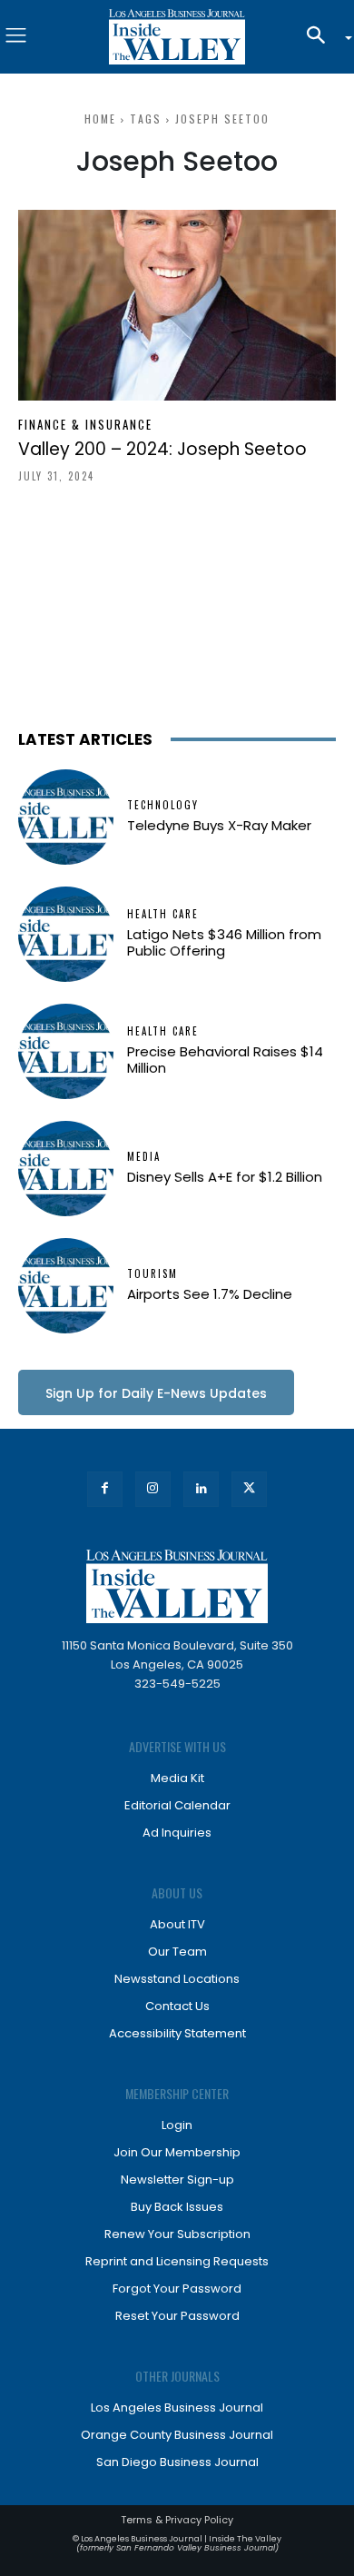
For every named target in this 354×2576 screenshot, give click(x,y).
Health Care (163, 914)
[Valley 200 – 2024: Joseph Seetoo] (177, 305)
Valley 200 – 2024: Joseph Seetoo (162, 449)
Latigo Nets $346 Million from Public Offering (224, 942)
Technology (163, 805)
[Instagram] (153, 1489)
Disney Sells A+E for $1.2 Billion (225, 1177)
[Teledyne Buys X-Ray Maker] (66, 817)
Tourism (152, 1274)
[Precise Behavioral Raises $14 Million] (66, 1051)
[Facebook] (105, 1489)
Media (144, 1157)
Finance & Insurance (85, 425)
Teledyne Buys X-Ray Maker (219, 825)
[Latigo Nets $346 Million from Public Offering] (66, 934)
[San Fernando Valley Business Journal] (177, 37)
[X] (249, 1489)
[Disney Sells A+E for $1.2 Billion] (66, 1169)
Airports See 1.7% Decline (210, 1294)
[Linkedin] (201, 1489)
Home (100, 119)
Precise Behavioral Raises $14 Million (225, 1060)
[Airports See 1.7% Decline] (66, 1286)
